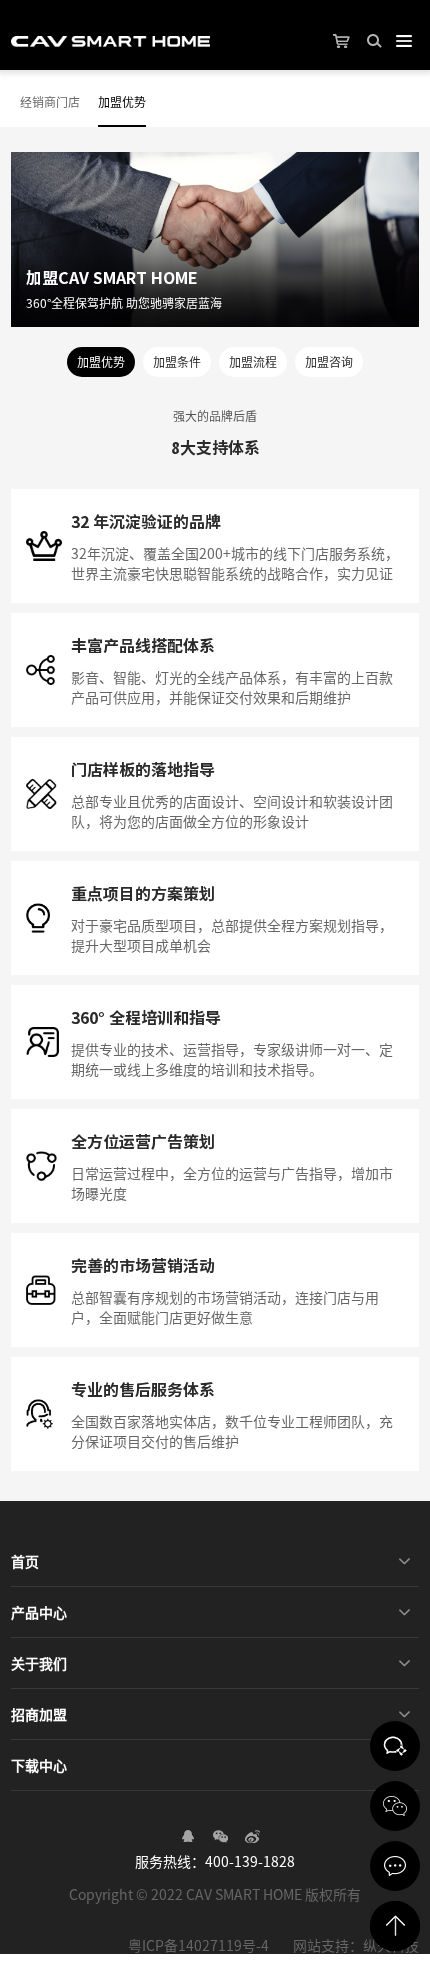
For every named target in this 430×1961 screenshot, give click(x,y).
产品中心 (39, 1612)
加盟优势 (122, 102)
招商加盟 (39, 1714)
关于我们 (39, 1663)
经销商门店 (50, 102)
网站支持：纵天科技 (356, 1945)
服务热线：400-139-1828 (215, 1861)
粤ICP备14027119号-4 (198, 1945)
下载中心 (39, 1765)
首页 (25, 1561)
